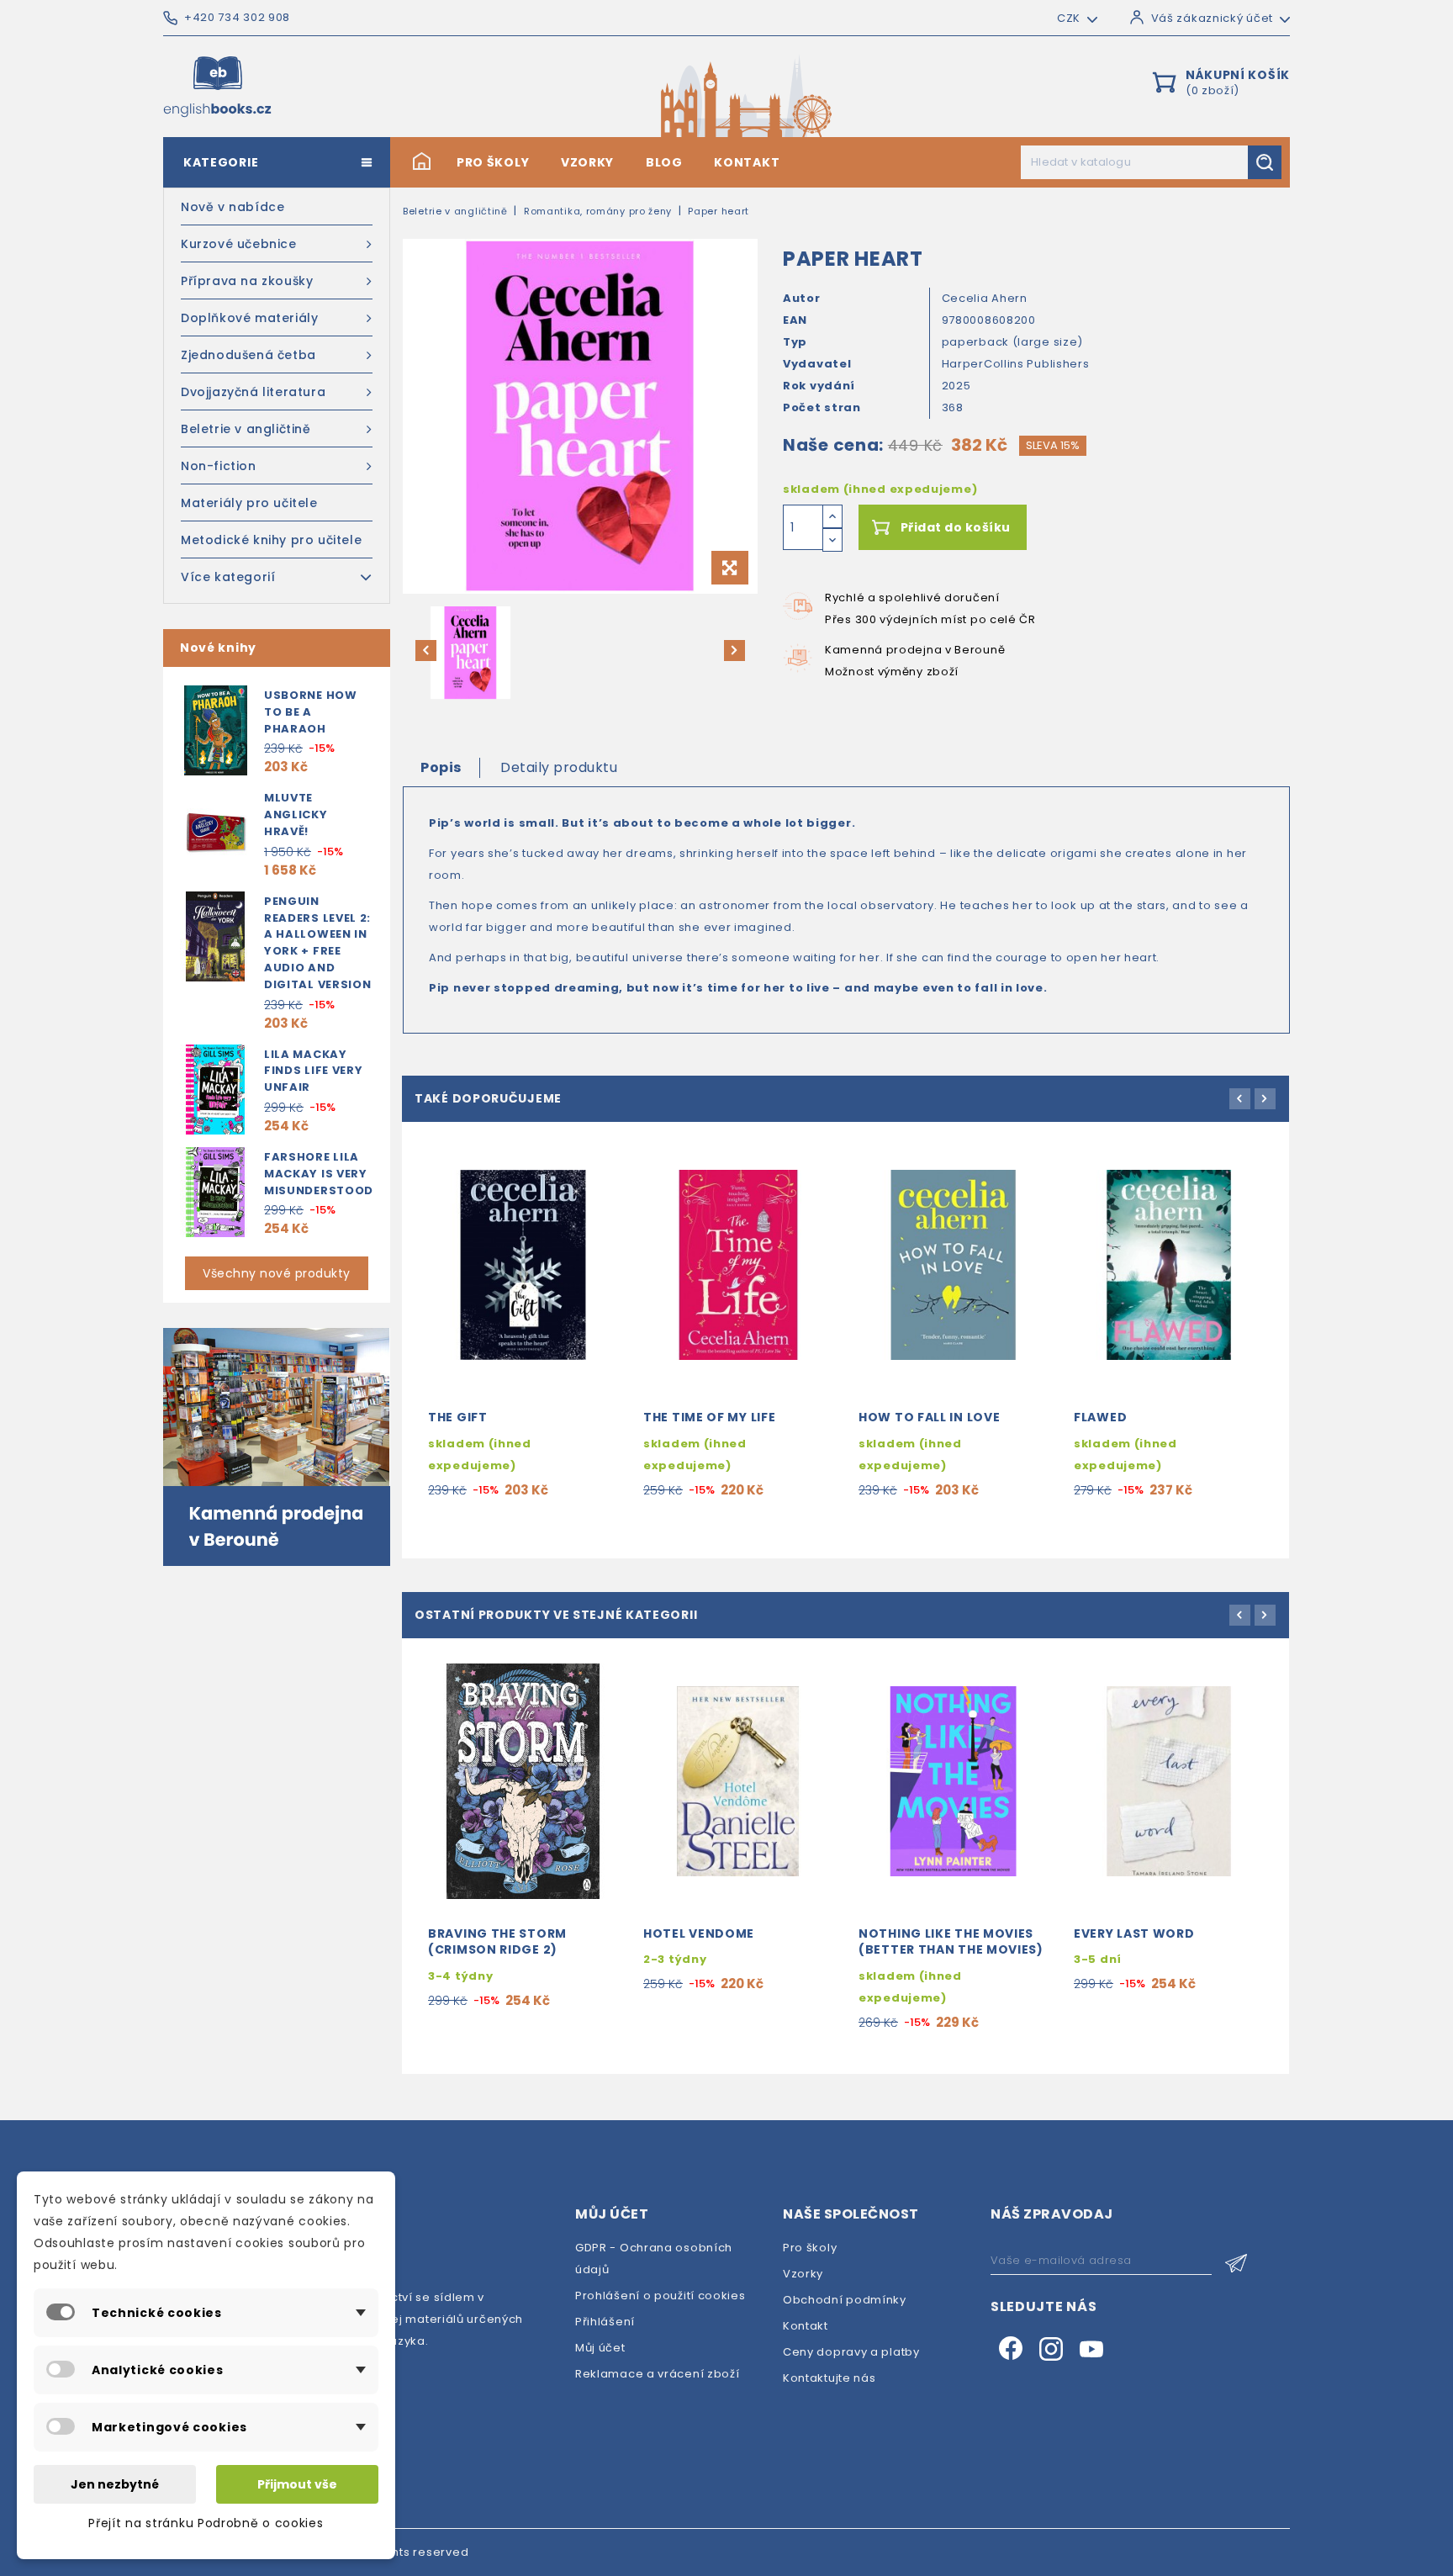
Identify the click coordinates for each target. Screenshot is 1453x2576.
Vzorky (587, 162)
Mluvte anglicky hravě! (296, 815)
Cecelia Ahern (985, 298)
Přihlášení (605, 2322)
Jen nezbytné (115, 2484)
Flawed (1100, 1417)
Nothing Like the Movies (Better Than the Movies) (951, 1942)
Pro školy (493, 162)
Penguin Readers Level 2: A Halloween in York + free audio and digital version (318, 943)
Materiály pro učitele (249, 503)
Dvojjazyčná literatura (253, 392)
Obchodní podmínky (845, 2300)
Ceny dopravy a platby (851, 2352)
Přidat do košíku (956, 527)
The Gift (458, 1417)
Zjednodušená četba (248, 355)
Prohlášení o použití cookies (660, 2296)
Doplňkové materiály (249, 318)
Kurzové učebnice (239, 244)
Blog (664, 162)
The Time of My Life (709, 1417)
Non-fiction (219, 466)
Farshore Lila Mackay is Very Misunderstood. (321, 1174)
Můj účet (600, 2348)
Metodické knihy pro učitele (271, 540)
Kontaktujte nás (830, 2378)
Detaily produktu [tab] (559, 767)
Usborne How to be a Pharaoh (311, 712)
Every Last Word (1134, 1933)
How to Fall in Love (929, 1417)
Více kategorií (228, 577)
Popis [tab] (441, 767)
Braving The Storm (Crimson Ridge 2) (497, 1942)
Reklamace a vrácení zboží (658, 2374)
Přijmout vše (297, 2484)
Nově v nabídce (232, 207)
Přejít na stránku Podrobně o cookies (206, 2523)
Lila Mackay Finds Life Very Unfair (314, 1071)
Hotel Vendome (699, 1933)
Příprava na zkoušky (247, 281)
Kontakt (747, 162)
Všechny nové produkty (277, 1273)
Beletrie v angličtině (246, 429)
